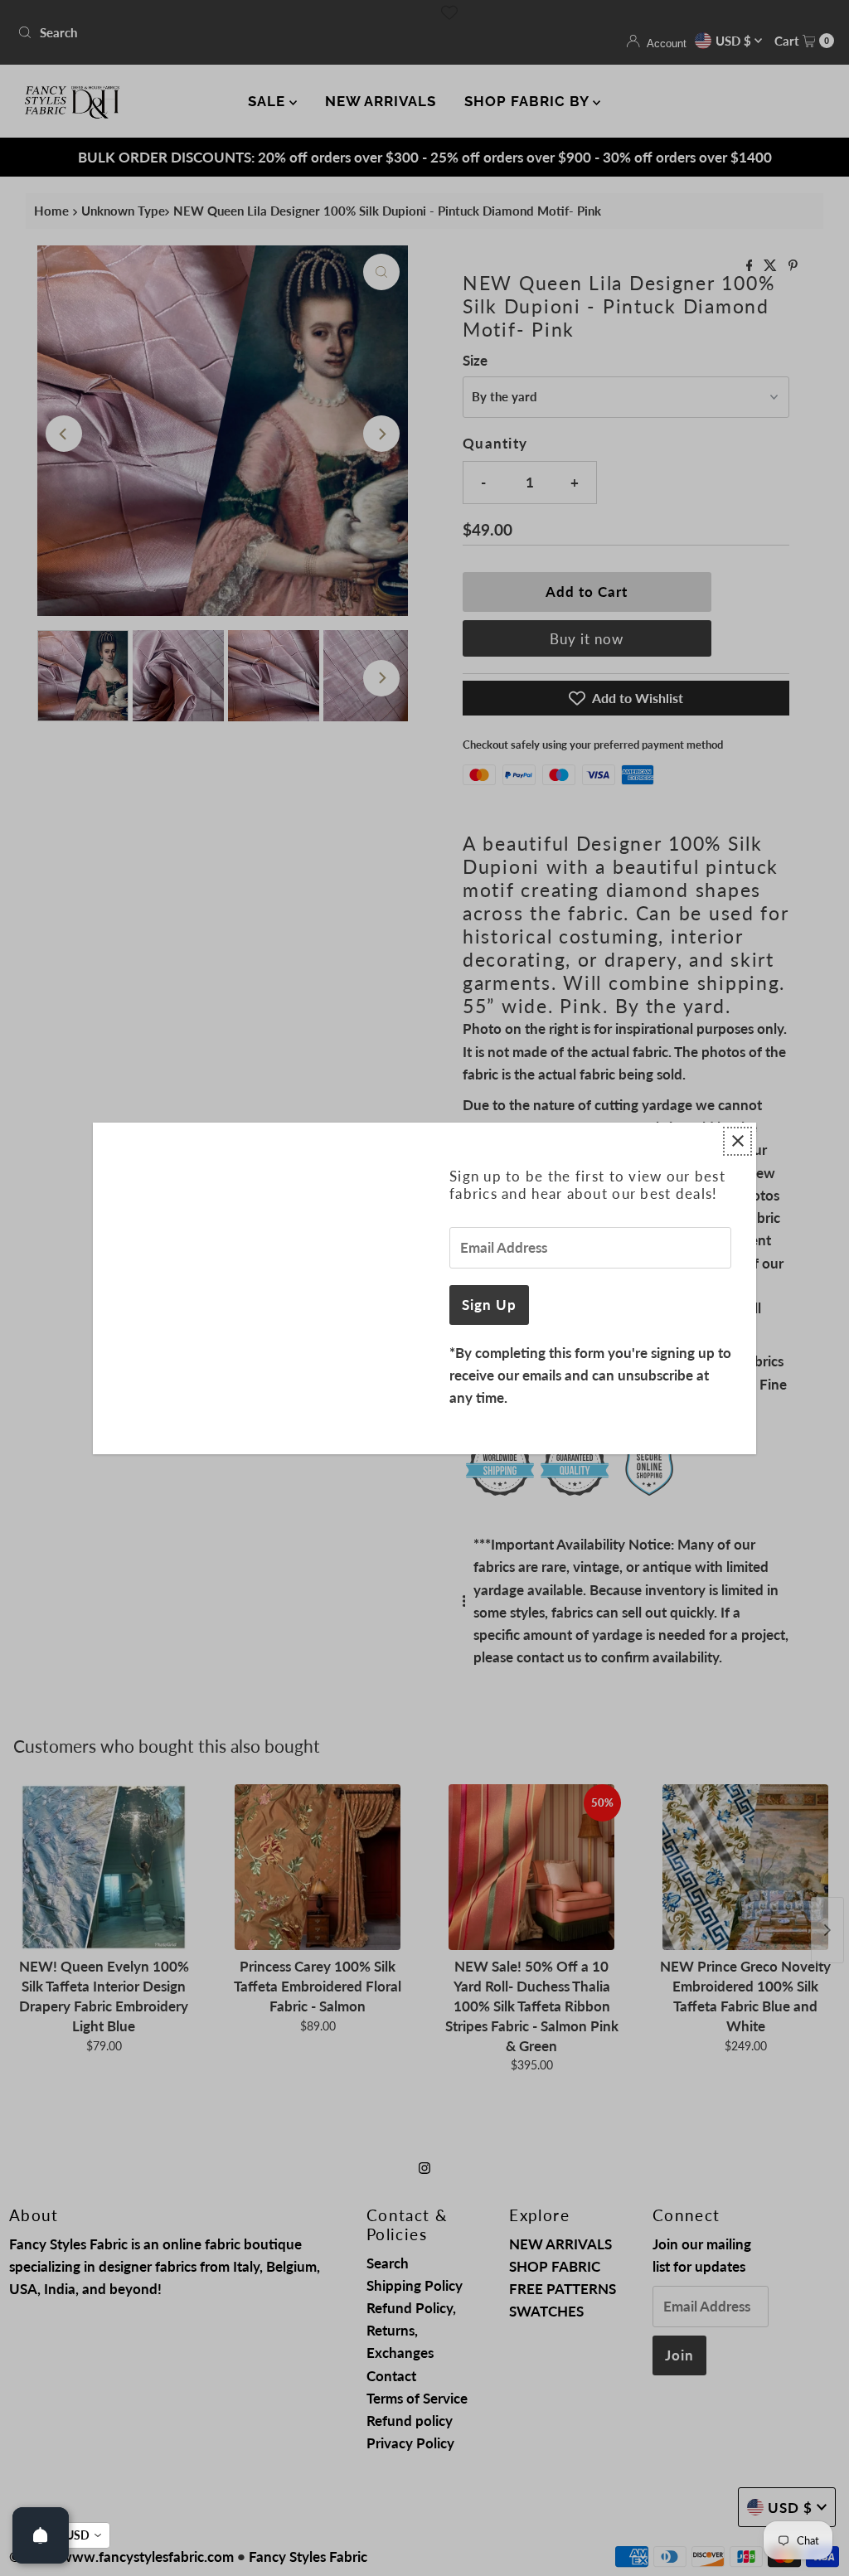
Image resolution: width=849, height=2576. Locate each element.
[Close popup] (737, 1141)
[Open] (41, 2535)
